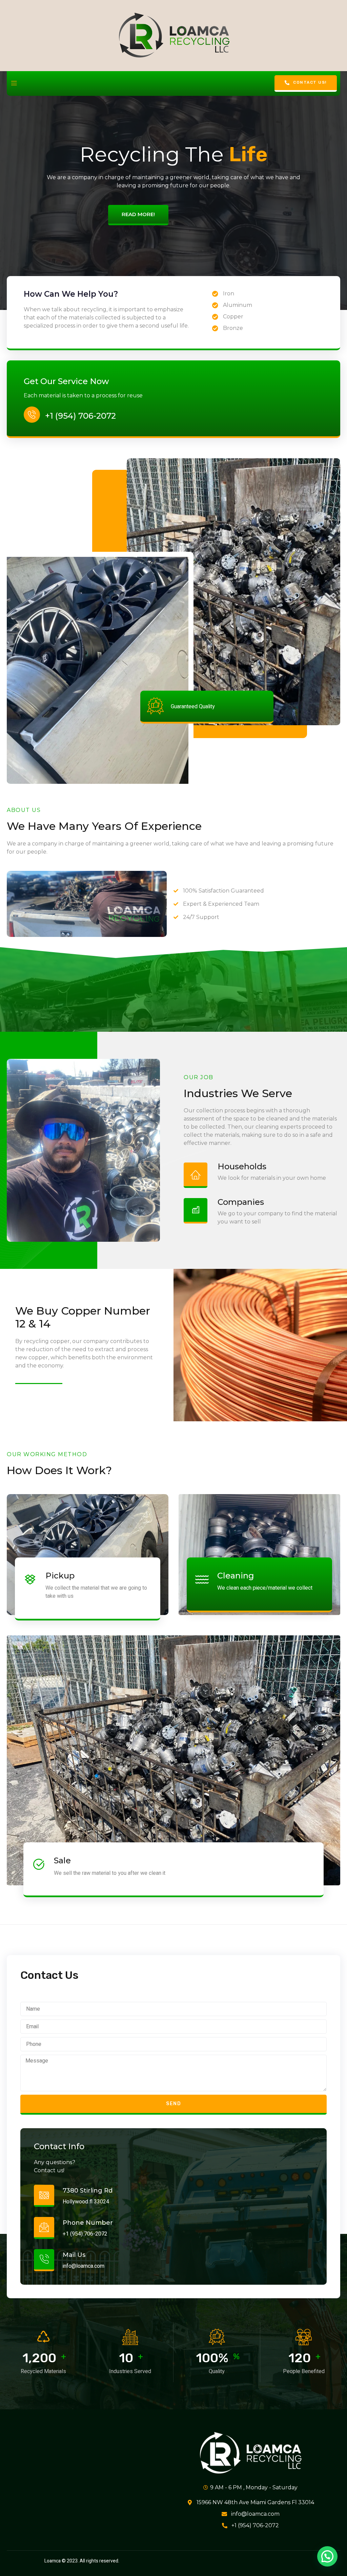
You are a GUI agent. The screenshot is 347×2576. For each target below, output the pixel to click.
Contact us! (310, 82)
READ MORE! (138, 214)
